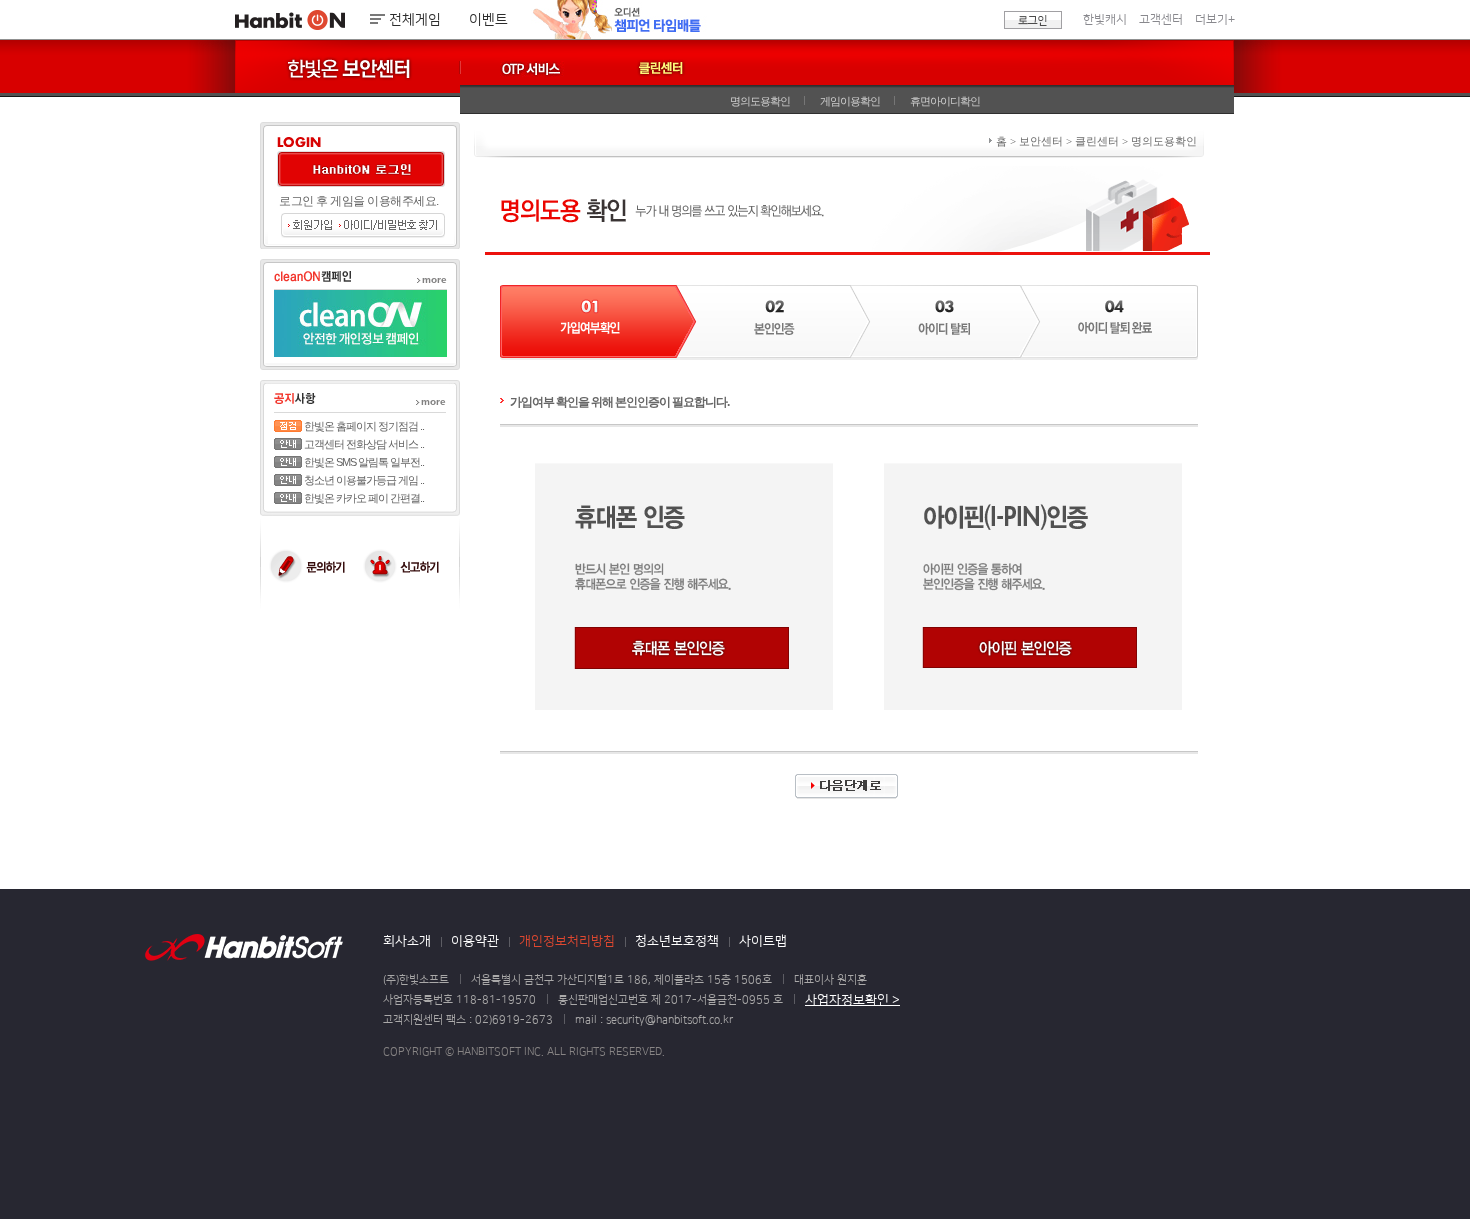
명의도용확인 (760, 101)
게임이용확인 (850, 101)
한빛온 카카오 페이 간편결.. (364, 498)
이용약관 (475, 941)
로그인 (1033, 20)
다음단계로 (846, 786)
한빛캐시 (1105, 19)
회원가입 (309, 225)
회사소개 (407, 941)
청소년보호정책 (677, 941)
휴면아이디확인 (945, 101)
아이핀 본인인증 (1029, 648)
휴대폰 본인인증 (681, 648)
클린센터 (661, 69)
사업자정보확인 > (852, 1000)
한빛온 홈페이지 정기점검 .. (364, 426)
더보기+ (1215, 19)
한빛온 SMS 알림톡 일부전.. (364, 462)
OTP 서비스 (543, 73)
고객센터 (1161, 19)
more (434, 279)
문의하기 (310, 566)
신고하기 (410, 566)
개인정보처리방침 (567, 941)
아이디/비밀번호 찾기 (391, 225)
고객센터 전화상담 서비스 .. (364, 444)
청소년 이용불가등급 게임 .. (364, 480)
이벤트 (488, 20)
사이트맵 (763, 941)
